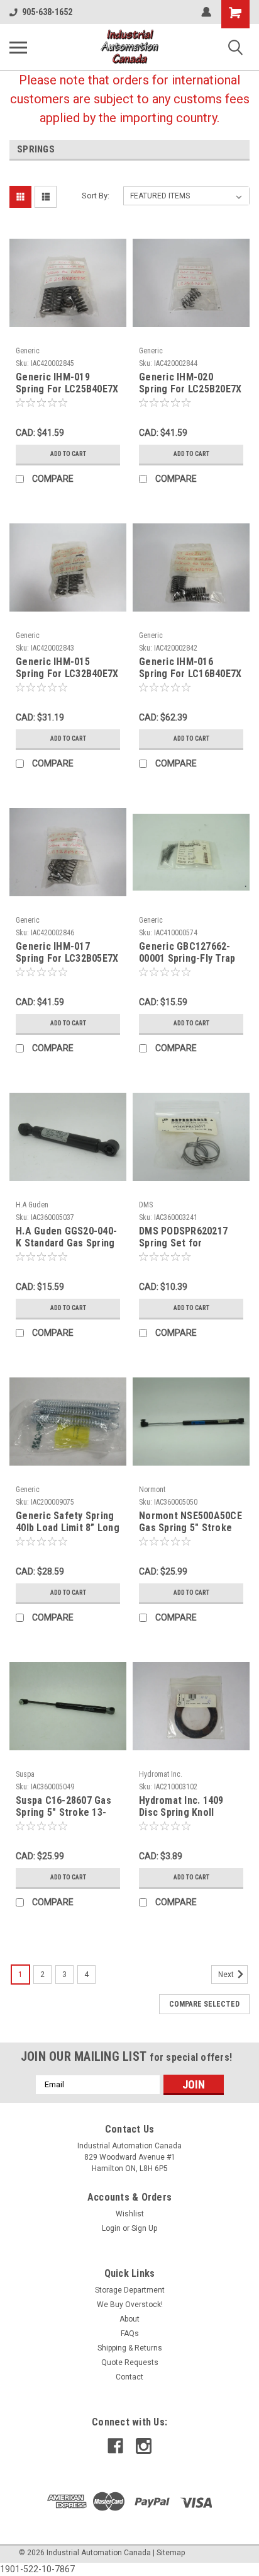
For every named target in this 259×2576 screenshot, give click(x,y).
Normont (152, 1490)
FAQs (130, 2334)
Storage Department (130, 2290)
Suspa (25, 1774)
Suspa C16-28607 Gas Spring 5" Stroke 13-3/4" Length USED (63, 1807)
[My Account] (206, 12)
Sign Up (144, 2228)
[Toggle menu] (18, 47)
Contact (129, 2377)
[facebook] (115, 2446)
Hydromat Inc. (161, 1774)
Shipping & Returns (130, 2348)
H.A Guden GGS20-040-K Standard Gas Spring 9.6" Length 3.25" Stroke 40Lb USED (66, 1238)
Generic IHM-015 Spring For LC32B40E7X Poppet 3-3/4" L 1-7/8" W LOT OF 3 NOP (67, 668)
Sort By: (96, 196)
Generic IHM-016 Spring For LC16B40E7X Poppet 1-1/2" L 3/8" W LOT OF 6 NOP (190, 668)
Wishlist (130, 2214)
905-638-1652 (47, 12)
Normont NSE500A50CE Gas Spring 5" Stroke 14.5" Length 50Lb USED (190, 1522)
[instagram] (144, 2446)
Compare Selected (204, 2004)
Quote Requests (130, 2362)
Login (111, 2228)
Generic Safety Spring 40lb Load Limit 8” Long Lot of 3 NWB (68, 1522)
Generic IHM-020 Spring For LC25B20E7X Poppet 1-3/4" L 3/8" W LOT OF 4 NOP (190, 384)
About (129, 2319)
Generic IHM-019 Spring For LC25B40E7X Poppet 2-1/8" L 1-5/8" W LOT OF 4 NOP (67, 384)
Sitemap (171, 2553)
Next (227, 1975)
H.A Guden (32, 1205)
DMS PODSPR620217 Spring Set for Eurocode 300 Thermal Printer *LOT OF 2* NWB (189, 1238)
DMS (146, 1205)
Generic (28, 351)
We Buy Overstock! (130, 2305)
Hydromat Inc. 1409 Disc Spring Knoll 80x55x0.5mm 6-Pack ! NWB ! (187, 1807)
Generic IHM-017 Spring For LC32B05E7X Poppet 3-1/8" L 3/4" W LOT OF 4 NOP (67, 953)
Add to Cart (68, 454)
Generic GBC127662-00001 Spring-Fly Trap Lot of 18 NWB (187, 953)
